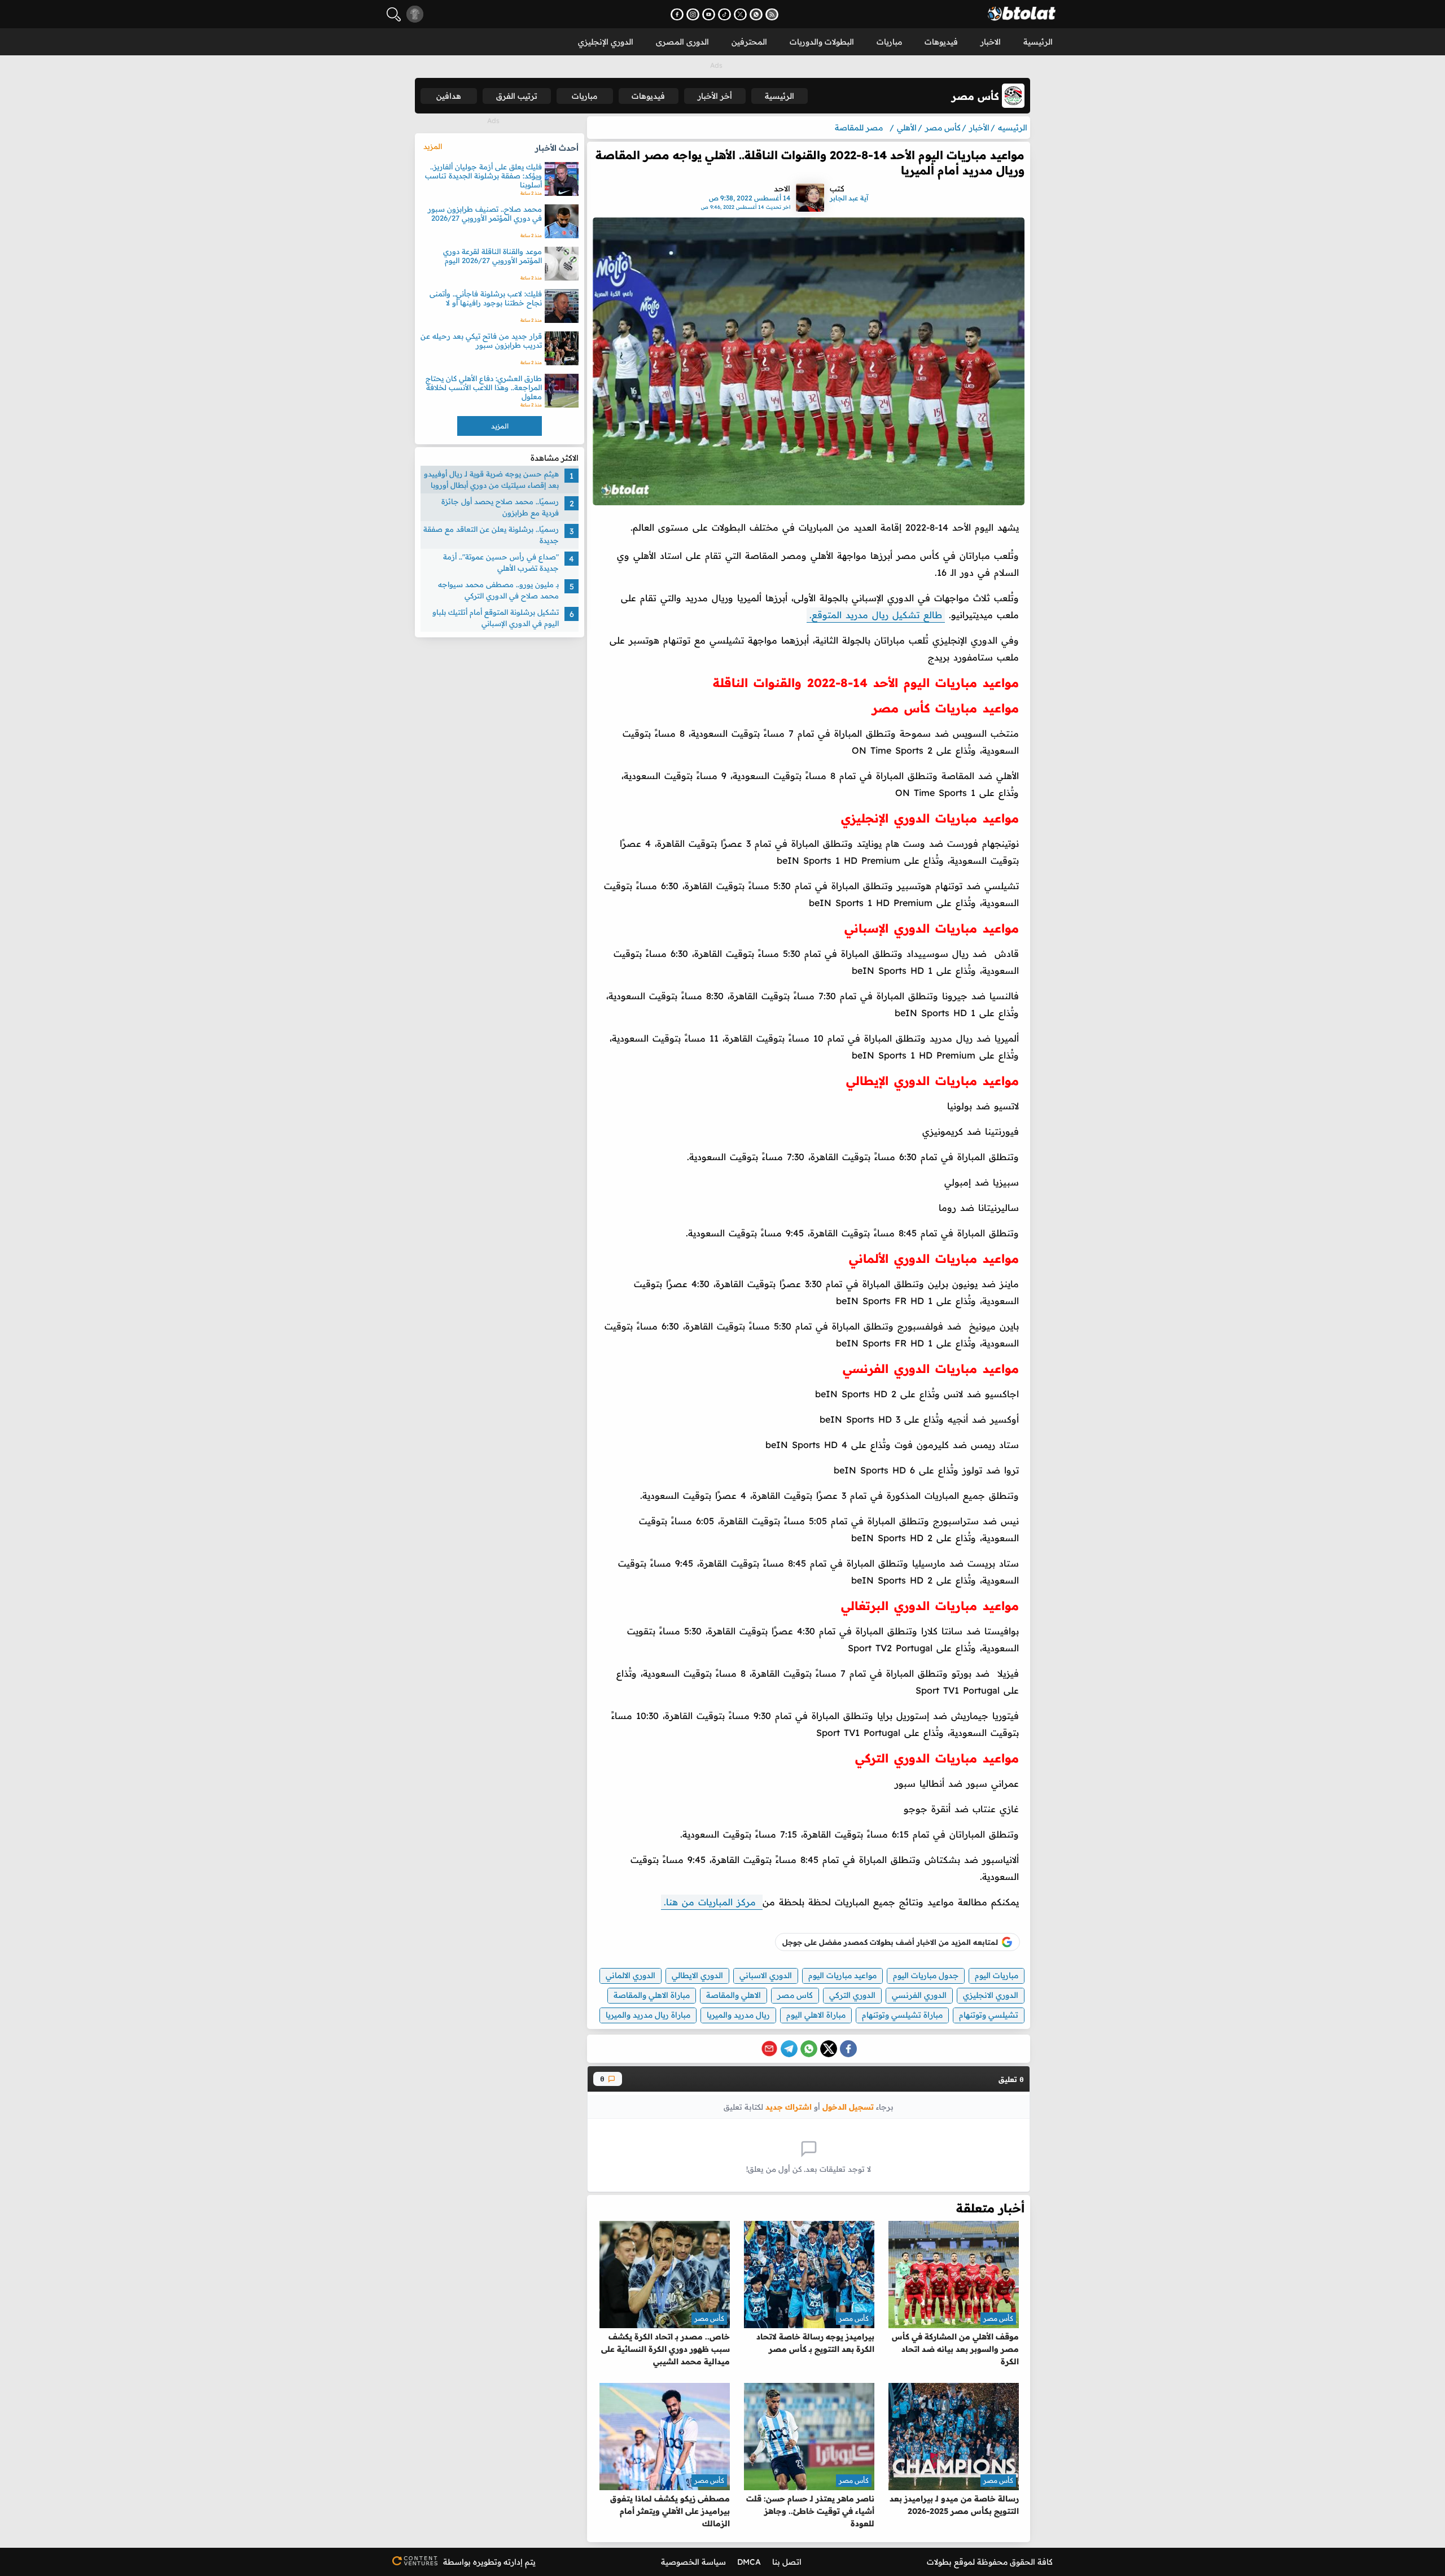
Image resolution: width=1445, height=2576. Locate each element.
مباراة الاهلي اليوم (816, 2015)
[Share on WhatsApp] (809, 2049)
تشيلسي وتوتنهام (989, 2015)
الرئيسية (1038, 42)
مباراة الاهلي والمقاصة (652, 1995)
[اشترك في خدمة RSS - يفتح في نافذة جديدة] (772, 14)
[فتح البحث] (394, 14)
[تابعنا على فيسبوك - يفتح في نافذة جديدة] (677, 14)
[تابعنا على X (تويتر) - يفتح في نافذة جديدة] (740, 14)
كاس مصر (795, 1995)
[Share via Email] (769, 2049)
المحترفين (749, 42)
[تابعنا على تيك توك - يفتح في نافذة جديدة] (724, 14)
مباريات (889, 42)
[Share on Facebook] (848, 2049)
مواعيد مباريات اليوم (842, 1975)
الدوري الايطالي (697, 1975)
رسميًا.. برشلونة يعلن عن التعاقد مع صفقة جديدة (491, 535)
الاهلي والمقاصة (734, 1995)
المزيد (433, 146)
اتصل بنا (787, 2562)
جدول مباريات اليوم (926, 1975)
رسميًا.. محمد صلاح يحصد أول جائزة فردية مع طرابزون (500, 507)
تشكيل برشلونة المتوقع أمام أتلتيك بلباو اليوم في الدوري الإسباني (496, 618)
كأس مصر (998, 2318)
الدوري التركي (852, 1995)
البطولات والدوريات (822, 42)
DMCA (749, 2562)
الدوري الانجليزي (991, 1995)
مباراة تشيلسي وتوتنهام (902, 2015)
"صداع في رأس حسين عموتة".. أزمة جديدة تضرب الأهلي (501, 562)
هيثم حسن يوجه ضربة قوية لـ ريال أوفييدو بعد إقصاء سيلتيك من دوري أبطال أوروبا (491, 479)
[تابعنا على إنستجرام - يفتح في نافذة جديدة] (693, 14)
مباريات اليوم (997, 1975)
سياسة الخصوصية (693, 2562)
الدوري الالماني (630, 1975)
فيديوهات (941, 42)
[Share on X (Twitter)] (829, 2049)
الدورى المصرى (682, 42)
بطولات (939, 2562)
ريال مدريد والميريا (738, 2015)
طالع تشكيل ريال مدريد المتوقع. (876, 615)
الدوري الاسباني (766, 1975)
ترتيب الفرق (517, 96)
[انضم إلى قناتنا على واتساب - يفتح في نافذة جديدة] (756, 14)
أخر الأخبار (715, 96)
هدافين (449, 96)
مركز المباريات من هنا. (712, 1902)
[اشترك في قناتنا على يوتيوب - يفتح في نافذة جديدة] (709, 14)
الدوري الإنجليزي (606, 42)
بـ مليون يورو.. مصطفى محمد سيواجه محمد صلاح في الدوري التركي (498, 590)
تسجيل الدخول (848, 2107)
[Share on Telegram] (789, 2049)
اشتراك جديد (789, 2107)
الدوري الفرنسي (919, 1995)
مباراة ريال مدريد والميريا (648, 2015)
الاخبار (991, 42)
